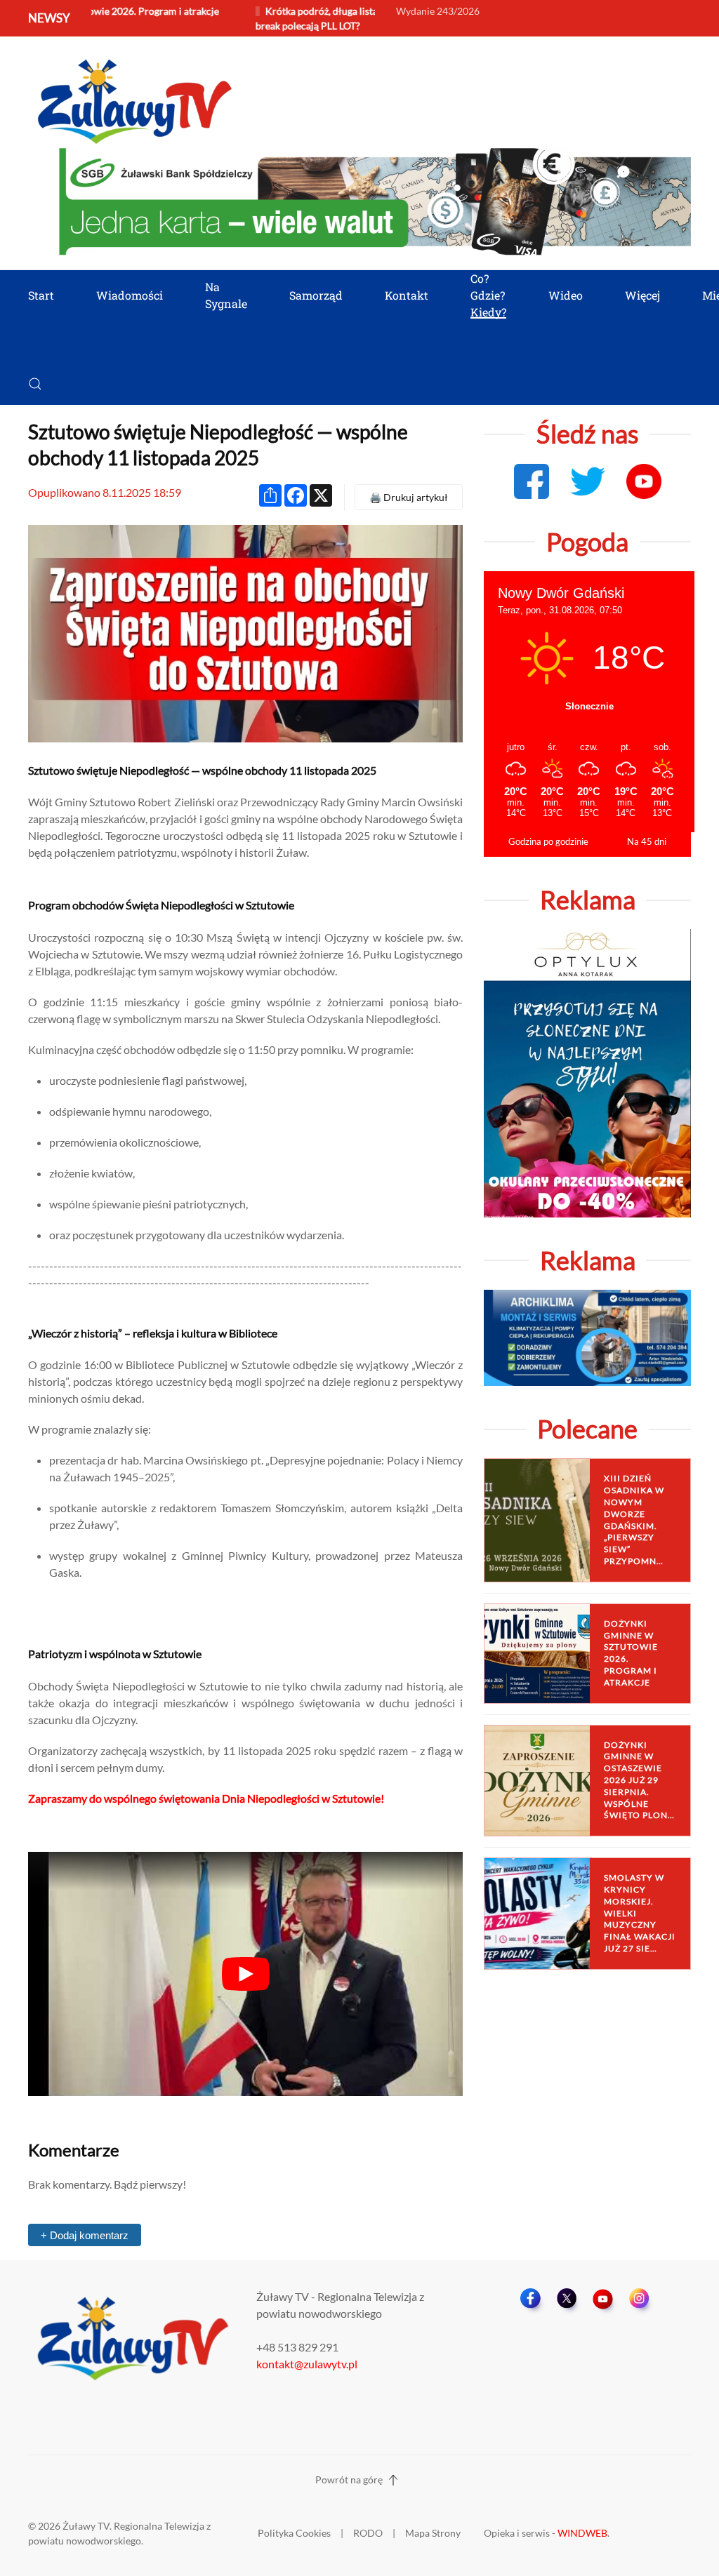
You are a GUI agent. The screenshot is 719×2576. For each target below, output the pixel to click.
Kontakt (407, 295)
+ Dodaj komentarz (85, 2235)
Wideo (566, 295)
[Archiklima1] (587, 1336)
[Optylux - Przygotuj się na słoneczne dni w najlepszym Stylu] (587, 1072)
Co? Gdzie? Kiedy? (488, 295)
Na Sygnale (226, 295)
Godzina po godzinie (548, 841)
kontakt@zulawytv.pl (307, 2364)
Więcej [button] (642, 295)
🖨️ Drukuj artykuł (409, 497)
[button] (35, 384)
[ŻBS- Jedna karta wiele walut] (375, 200)
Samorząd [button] (316, 295)
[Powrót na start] (133, 99)
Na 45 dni (647, 841)
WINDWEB (582, 2533)
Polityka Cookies (294, 2533)
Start (41, 295)
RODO (368, 2533)
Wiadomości (130, 295)
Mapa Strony (433, 2533)
